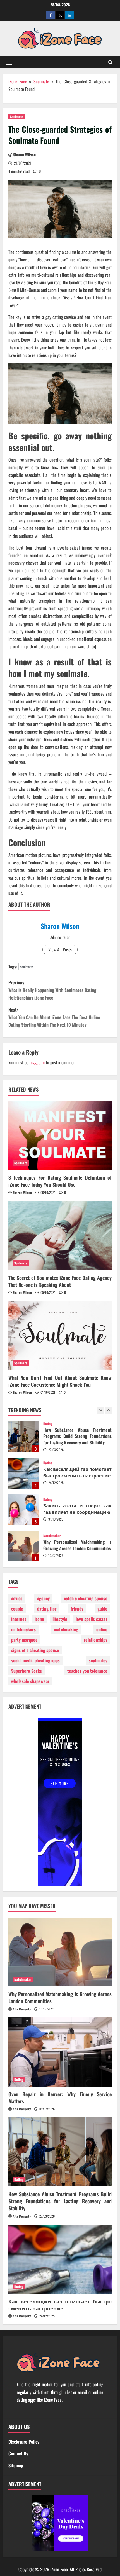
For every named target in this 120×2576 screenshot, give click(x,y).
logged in (37, 1062)
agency (43, 1598)
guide (102, 1609)
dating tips (47, 1609)
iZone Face (18, 81)
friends (77, 1609)
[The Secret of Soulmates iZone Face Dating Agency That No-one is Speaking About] (60, 1236)
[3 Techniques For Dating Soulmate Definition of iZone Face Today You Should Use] (60, 1136)
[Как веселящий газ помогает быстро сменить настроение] (60, 2259)
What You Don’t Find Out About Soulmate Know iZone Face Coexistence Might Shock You (60, 1381)
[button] (9, 62)
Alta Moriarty (22, 2009)
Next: (54, 1017)
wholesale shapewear (30, 1681)
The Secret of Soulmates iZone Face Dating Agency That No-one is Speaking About (60, 1281)
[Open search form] (110, 62)
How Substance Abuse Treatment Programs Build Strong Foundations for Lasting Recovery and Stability (60, 2201)
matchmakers (23, 1629)
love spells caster (92, 1619)
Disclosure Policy (24, 2442)
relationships (96, 1640)
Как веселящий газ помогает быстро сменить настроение (24, 1437)
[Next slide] (108, 1410)
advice (17, 1598)
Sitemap (16, 2465)
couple (17, 1609)
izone (39, 1619)
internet (19, 1619)
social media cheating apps (35, 1660)
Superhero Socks (27, 1671)
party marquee (24, 1640)
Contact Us (18, 2453)
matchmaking (66, 1629)
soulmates (27, 967)
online (102, 1629)
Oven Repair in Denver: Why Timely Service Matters (24, 1546)
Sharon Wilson (24, 155)
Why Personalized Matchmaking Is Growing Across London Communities (24, 1510)
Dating (48, 1427)
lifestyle (60, 1619)
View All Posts (60, 949)
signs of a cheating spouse (35, 1650)
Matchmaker (52, 1499)
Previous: (52, 990)
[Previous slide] (101, 1410)
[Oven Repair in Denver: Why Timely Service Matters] (60, 2052)
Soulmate (41, 81)
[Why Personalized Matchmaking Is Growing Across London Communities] (60, 1952)
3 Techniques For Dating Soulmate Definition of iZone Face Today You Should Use (60, 1181)
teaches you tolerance (87, 1671)
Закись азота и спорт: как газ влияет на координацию (24, 1473)
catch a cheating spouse (86, 1598)
